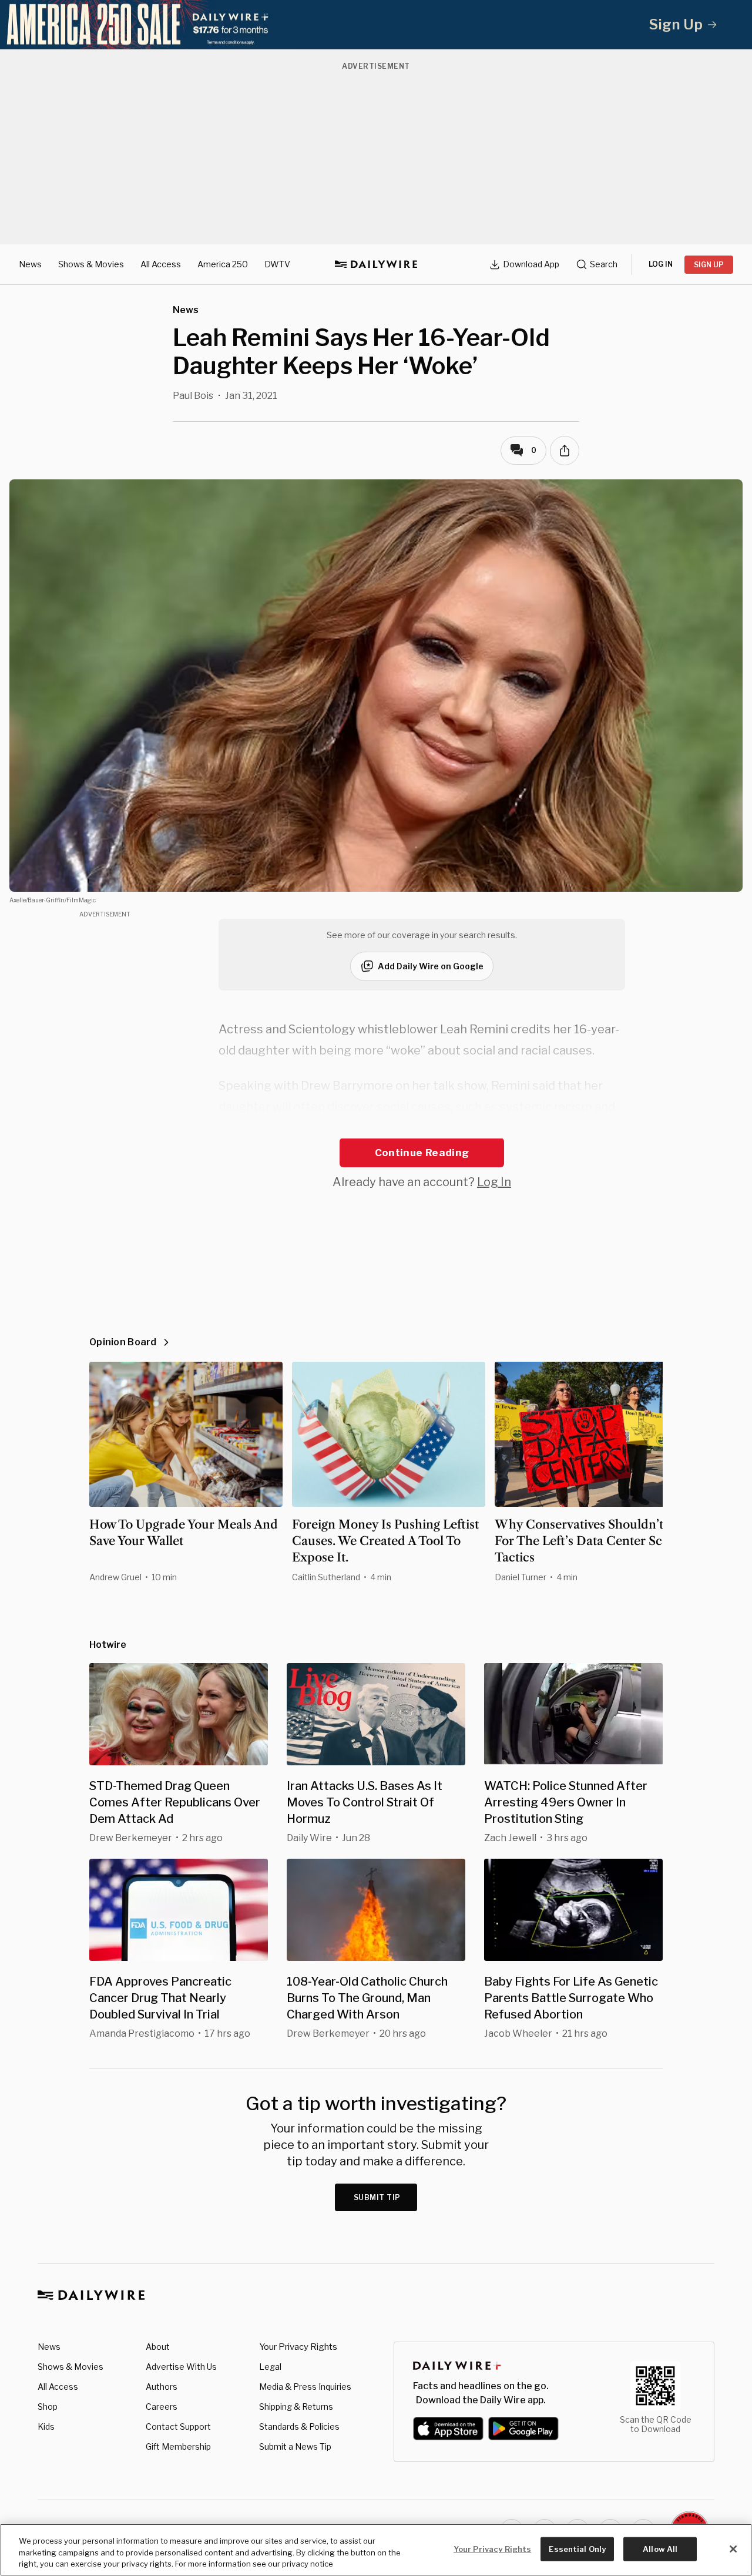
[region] (376, 2550)
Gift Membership (178, 2446)
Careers (162, 2407)
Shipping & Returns (296, 2407)
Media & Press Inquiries (305, 2387)
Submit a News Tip (295, 2446)
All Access (161, 264)
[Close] (733, 2549)
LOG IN (661, 264)
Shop (48, 2407)
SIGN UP (709, 265)
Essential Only (577, 2548)
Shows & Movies (91, 264)
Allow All (660, 2548)
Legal (270, 2367)
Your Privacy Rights (298, 2347)
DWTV (277, 264)
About (158, 2347)
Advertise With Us (181, 2367)
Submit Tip (377, 2197)
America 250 (223, 264)
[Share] (565, 451)
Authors (162, 2387)
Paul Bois (193, 396)
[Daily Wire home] (376, 264)
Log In (494, 1182)
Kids (46, 2426)
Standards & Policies (299, 2426)
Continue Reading (422, 1153)
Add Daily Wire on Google (431, 966)
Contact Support (178, 2426)
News (30, 264)
